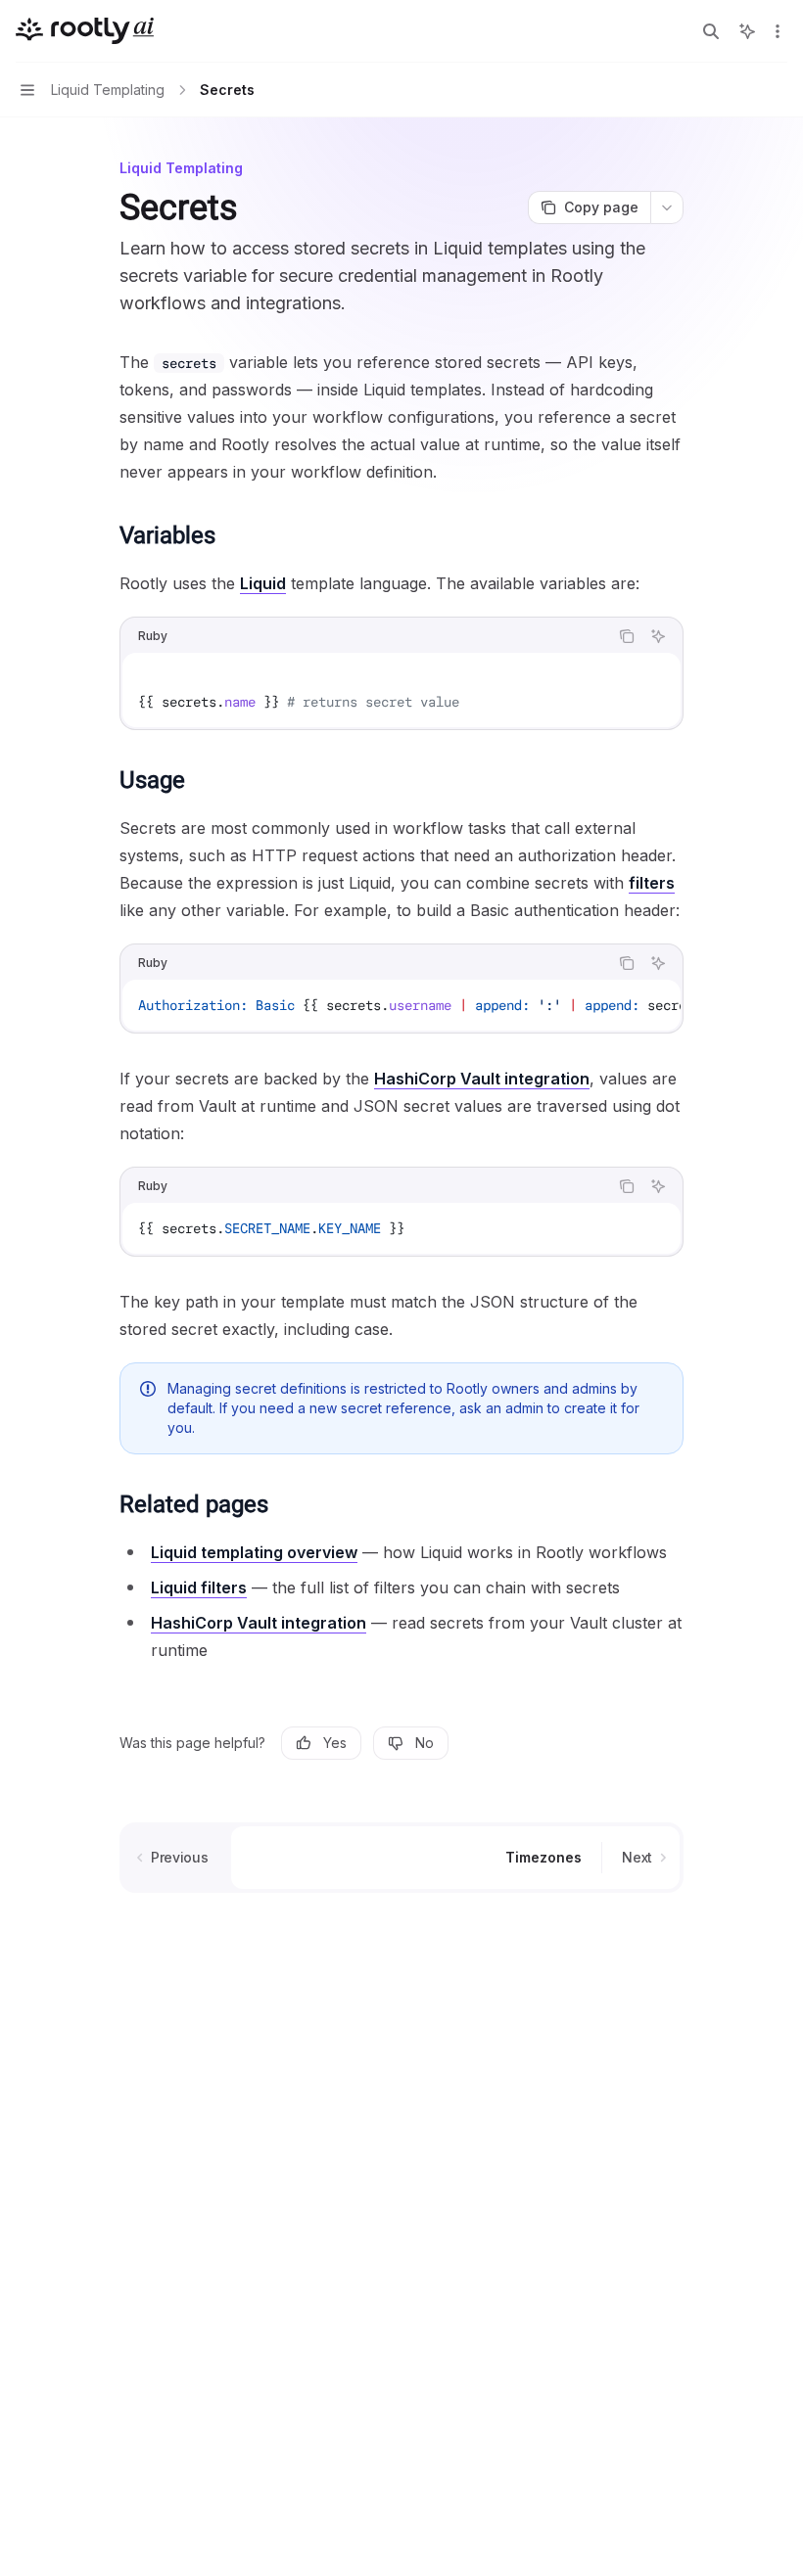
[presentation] (401, 1005)
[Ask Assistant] (658, 636)
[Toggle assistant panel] (747, 31)
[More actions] (778, 31)
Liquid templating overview (254, 1552)
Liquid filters (199, 1587)
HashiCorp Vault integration (482, 1079)
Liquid (263, 583)
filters (652, 883)
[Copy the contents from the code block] (627, 636)
